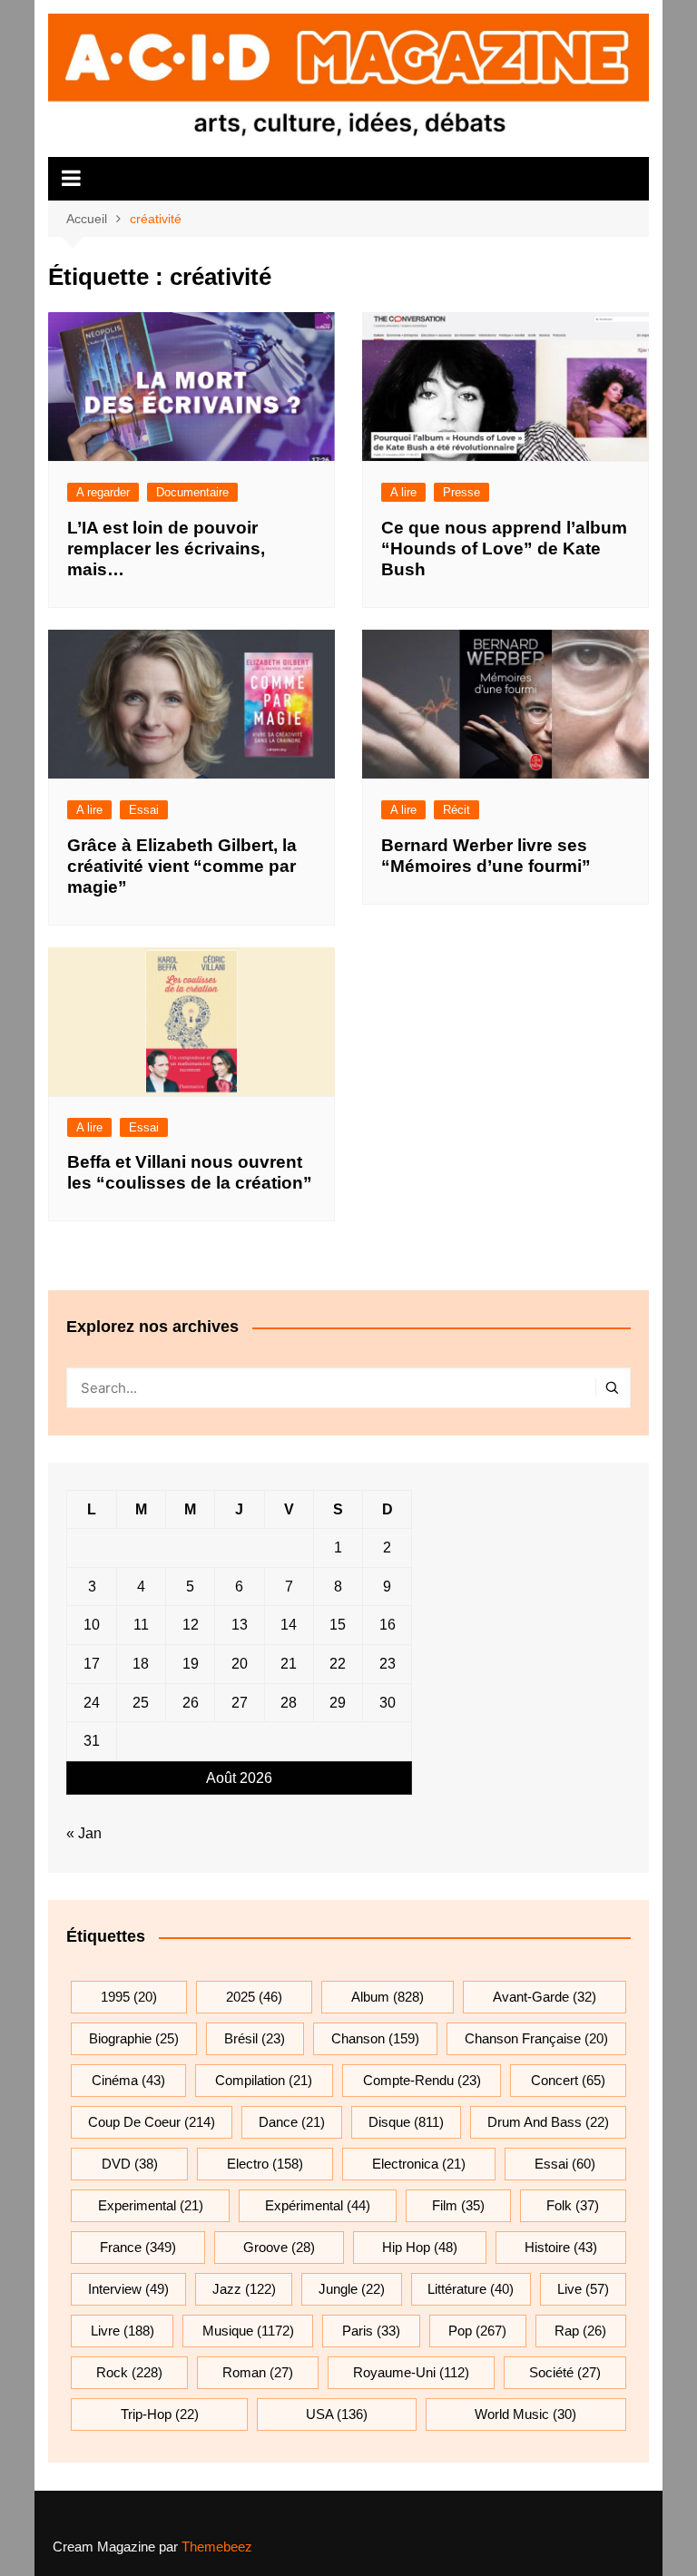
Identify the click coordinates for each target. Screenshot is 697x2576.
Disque (406, 2122)
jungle (352, 2289)
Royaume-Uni (411, 2372)
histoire (561, 2247)
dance (292, 2122)
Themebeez (217, 2547)
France (138, 2247)
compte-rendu (422, 2080)
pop (477, 2331)
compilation (264, 2080)
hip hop (420, 2247)
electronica (419, 2164)
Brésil (255, 2038)
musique (248, 2331)
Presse (461, 492)
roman (258, 2372)
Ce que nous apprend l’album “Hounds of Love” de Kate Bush (504, 549)
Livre (123, 2331)
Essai (144, 810)
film (458, 2205)
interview (128, 2289)
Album (388, 1997)
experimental (151, 2205)
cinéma (128, 2080)
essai (565, 2164)
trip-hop (160, 2414)
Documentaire (192, 492)
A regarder (103, 492)
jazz (244, 2289)
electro (265, 2164)
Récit (456, 810)
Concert (568, 2080)
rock (129, 2372)
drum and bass (548, 2122)
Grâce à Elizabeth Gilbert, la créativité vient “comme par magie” (182, 866)
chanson (375, 2038)
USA (337, 2414)
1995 (129, 1997)
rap (580, 2331)
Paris (371, 2331)
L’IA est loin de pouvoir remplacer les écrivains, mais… (166, 549)
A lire (403, 492)
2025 (254, 1997)
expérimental (318, 2205)
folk (573, 2205)
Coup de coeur (152, 2122)
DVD (130, 2164)
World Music (525, 2414)
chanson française (536, 2038)
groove (279, 2247)
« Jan (84, 1833)
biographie (134, 2038)
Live (583, 2289)
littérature (471, 2289)
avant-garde (545, 1997)
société (565, 2372)
